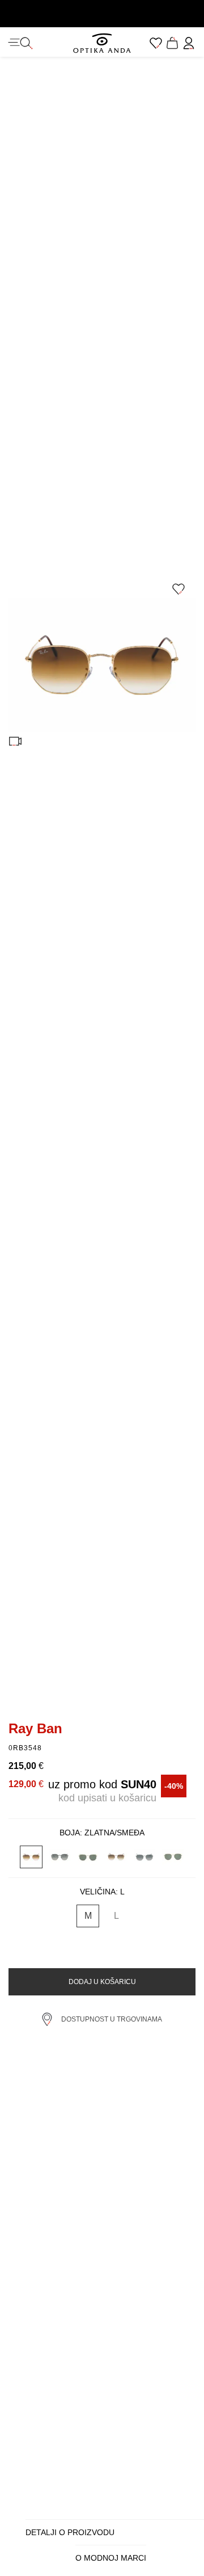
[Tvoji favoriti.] (156, 43)
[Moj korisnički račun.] (189, 43)
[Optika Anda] (102, 43)
